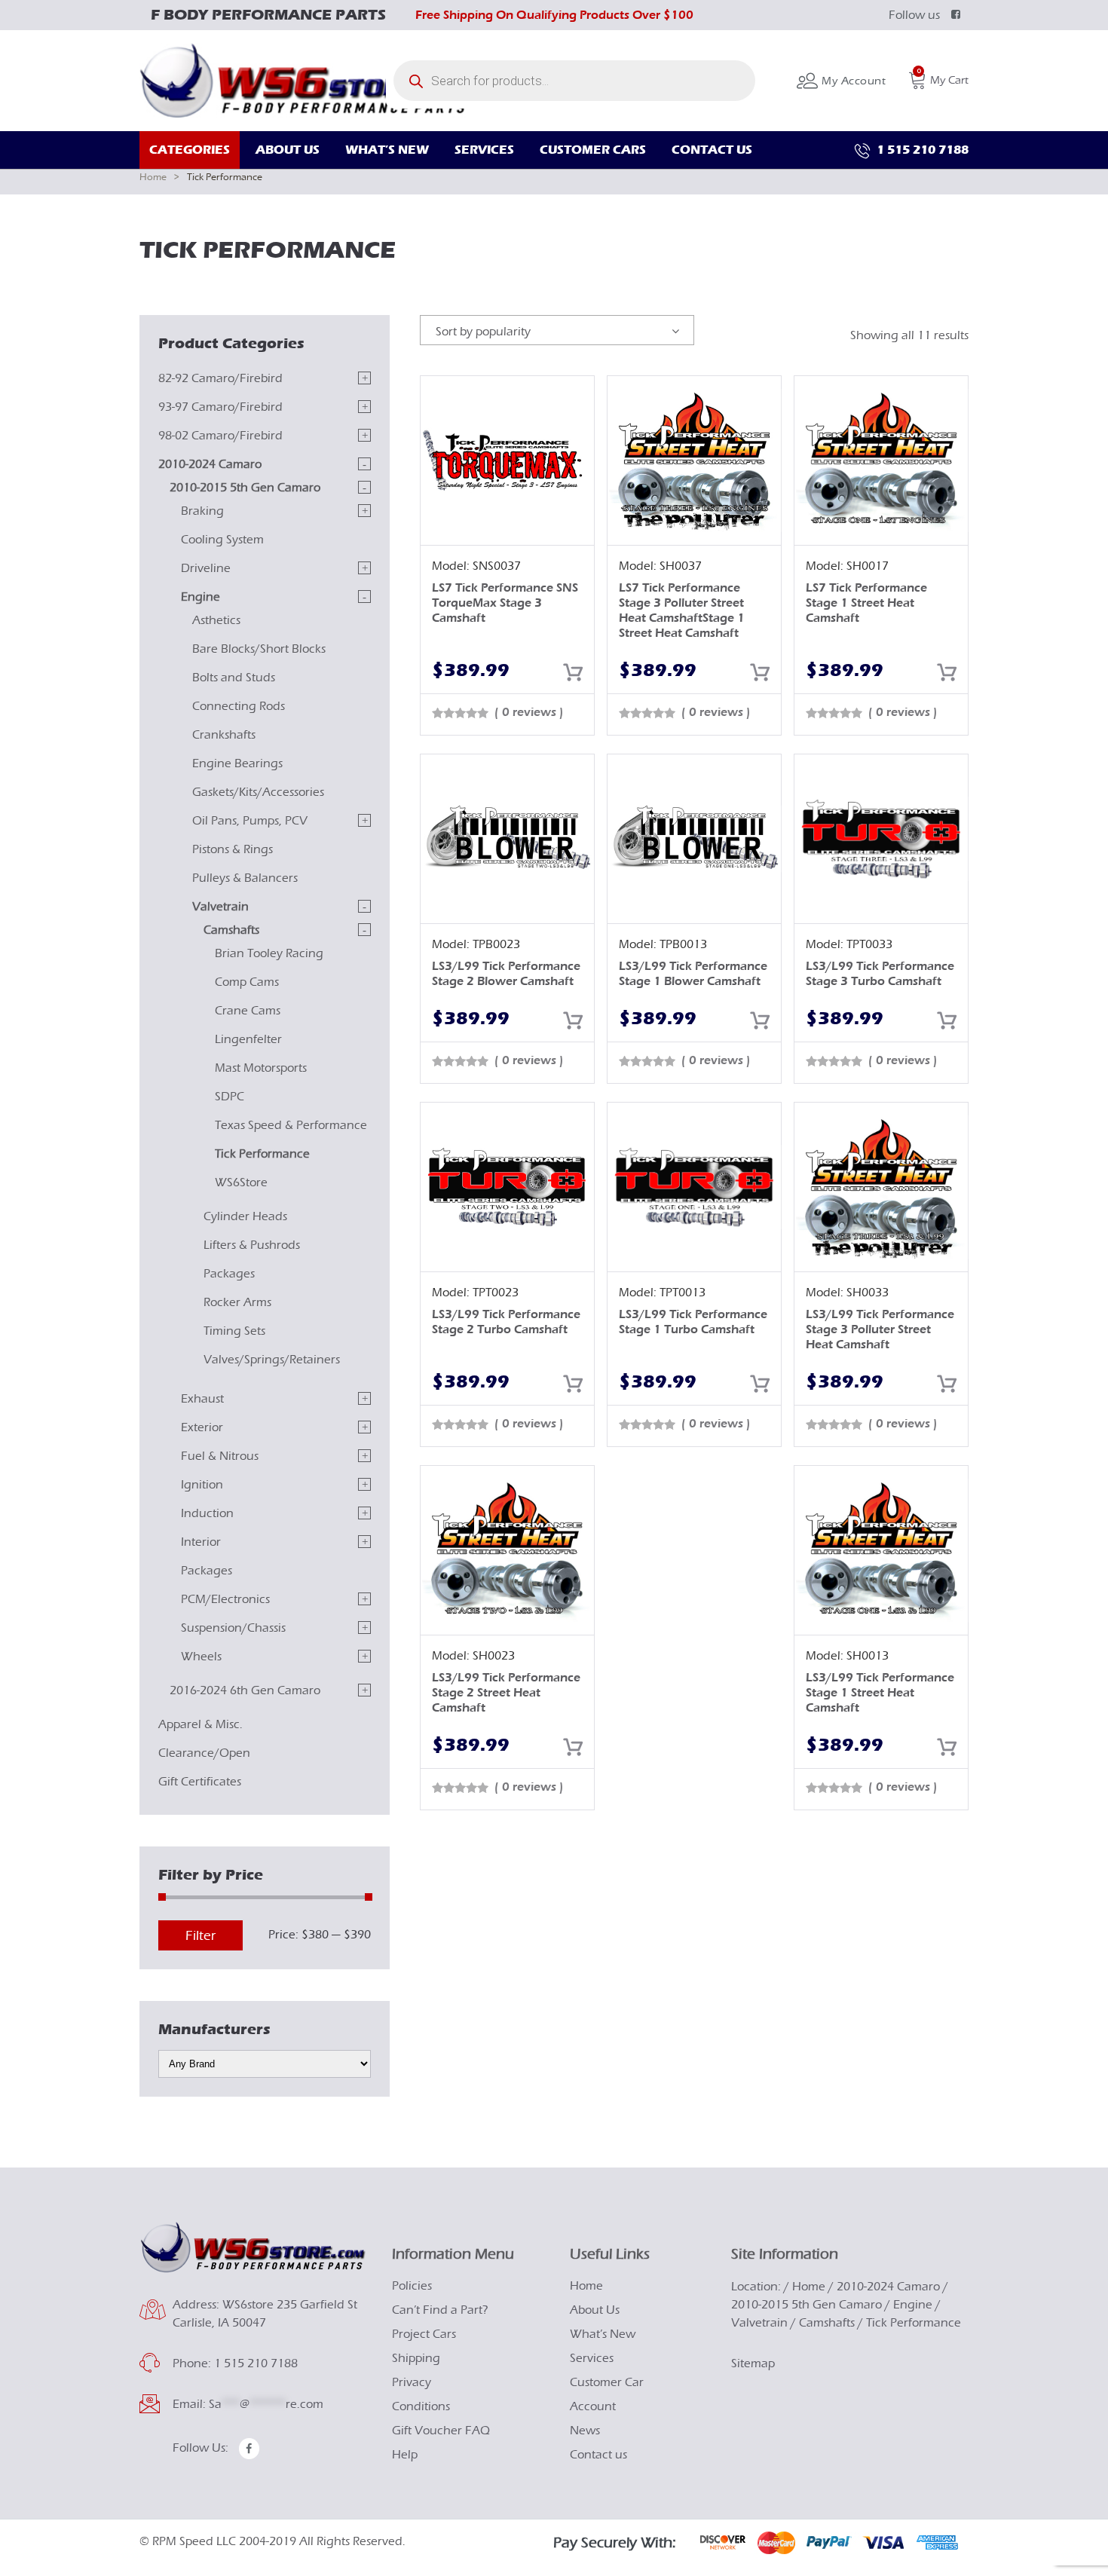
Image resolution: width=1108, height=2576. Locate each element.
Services (592, 2358)
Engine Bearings (237, 763)
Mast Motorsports (261, 1068)
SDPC (230, 1097)
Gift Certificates (200, 1782)
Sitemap (753, 2363)
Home (153, 177)
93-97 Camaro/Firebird (220, 407)
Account (593, 2406)
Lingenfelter (248, 1039)
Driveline (206, 568)
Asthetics (216, 620)
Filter (200, 1936)
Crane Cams (248, 1011)
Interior (201, 1542)
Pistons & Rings (233, 849)
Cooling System (222, 540)
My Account (852, 81)
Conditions (421, 2406)
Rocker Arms (237, 1302)
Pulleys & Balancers (245, 878)
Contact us (598, 2455)
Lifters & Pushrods (252, 1245)
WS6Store (241, 1182)
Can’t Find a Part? (440, 2310)
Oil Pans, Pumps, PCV (250, 821)
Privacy (412, 2382)
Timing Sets (234, 1331)
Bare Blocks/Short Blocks (259, 649)
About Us (595, 2310)
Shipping (416, 2358)
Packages (229, 1274)
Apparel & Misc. (200, 1724)
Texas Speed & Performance (291, 1125)
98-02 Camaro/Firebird (220, 436)
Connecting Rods (239, 706)
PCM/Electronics (225, 1599)
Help (405, 2455)
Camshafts (231, 930)
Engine (200, 597)
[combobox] (557, 330)
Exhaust (202, 1399)
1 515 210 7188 (921, 150)
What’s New (603, 2334)
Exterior (202, 1427)
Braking (202, 511)
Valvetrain (220, 907)
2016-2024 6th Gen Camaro (245, 1690)
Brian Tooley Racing (269, 953)
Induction (207, 1513)
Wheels (201, 1657)
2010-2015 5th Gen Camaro (245, 488)
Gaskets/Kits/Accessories (258, 792)
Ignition (202, 1485)
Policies (412, 2286)
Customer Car (607, 2382)
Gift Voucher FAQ (441, 2431)
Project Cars (424, 2334)
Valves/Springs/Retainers (272, 1360)
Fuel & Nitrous (220, 1456)
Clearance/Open (204, 1753)
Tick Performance (262, 1154)
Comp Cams (247, 982)
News (585, 2431)
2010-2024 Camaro (210, 464)
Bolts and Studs (234, 678)
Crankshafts (224, 735)
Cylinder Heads (245, 1216)
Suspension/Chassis (233, 1628)
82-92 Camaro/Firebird (220, 378)
